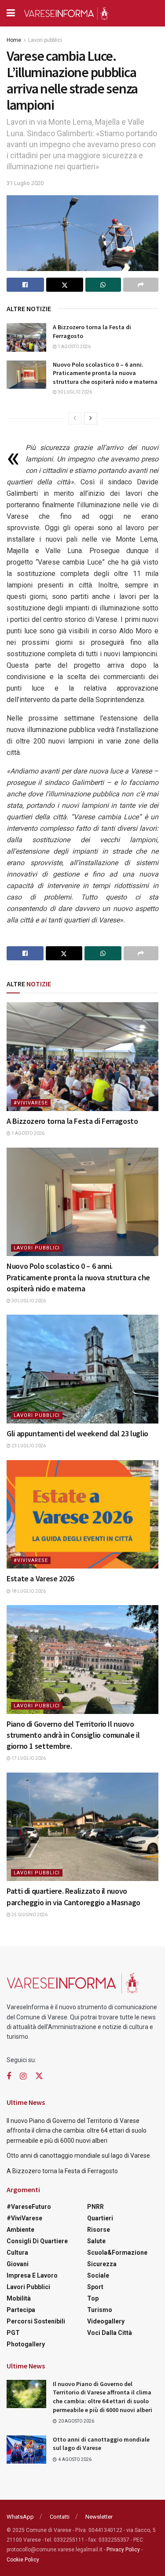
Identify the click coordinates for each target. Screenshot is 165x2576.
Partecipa (21, 2310)
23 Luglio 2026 (28, 1446)
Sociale (98, 2275)
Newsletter (99, 2517)
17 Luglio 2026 (28, 1758)
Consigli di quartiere (37, 2241)
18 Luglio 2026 (28, 1591)
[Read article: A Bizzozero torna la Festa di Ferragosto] (26, 337)
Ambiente (20, 2230)
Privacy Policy (123, 2550)
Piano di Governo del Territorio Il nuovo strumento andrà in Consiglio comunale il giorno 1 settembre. (73, 1735)
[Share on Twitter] (65, 285)
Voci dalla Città (110, 2333)
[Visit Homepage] (66, 13)
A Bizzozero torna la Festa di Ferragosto (72, 1121)
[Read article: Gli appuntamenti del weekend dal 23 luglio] (82, 1369)
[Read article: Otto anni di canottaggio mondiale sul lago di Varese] (26, 2450)
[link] (106, 516)
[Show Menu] (11, 13)
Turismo (100, 2310)
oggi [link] (106, 516)
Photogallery (26, 2344)
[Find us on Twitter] (39, 2076)
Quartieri (100, 2218)
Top (93, 2298)
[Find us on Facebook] (9, 2076)
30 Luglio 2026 (74, 392)
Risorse (99, 2230)
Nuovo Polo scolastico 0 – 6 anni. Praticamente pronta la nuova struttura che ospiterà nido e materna (105, 373)
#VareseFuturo (29, 2207)
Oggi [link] (52, 528)
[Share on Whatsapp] (103, 285)
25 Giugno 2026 (29, 1915)
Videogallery (106, 2321)
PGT (13, 2333)
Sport (95, 2287)
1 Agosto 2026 (74, 347)
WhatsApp (20, 2517)
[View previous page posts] (75, 418)
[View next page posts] (91, 418)
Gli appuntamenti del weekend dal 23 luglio (77, 1433)
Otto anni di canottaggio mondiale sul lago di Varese (78, 2156)
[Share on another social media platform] (141, 285)
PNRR (95, 2207)
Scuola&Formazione (117, 2253)
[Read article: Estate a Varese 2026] (82, 1515)
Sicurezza (102, 2264)
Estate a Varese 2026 (40, 1578)
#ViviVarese (31, 1103)
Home (14, 40)
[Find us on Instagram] (23, 2076)
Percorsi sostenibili (36, 2321)
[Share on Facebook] (25, 285)
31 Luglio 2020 (25, 183)
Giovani (18, 2264)
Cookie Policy (23, 2560)
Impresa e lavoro (32, 2275)
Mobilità (19, 2298)
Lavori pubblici (45, 40)
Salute (96, 2241)
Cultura (17, 2253)
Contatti (60, 2517)
